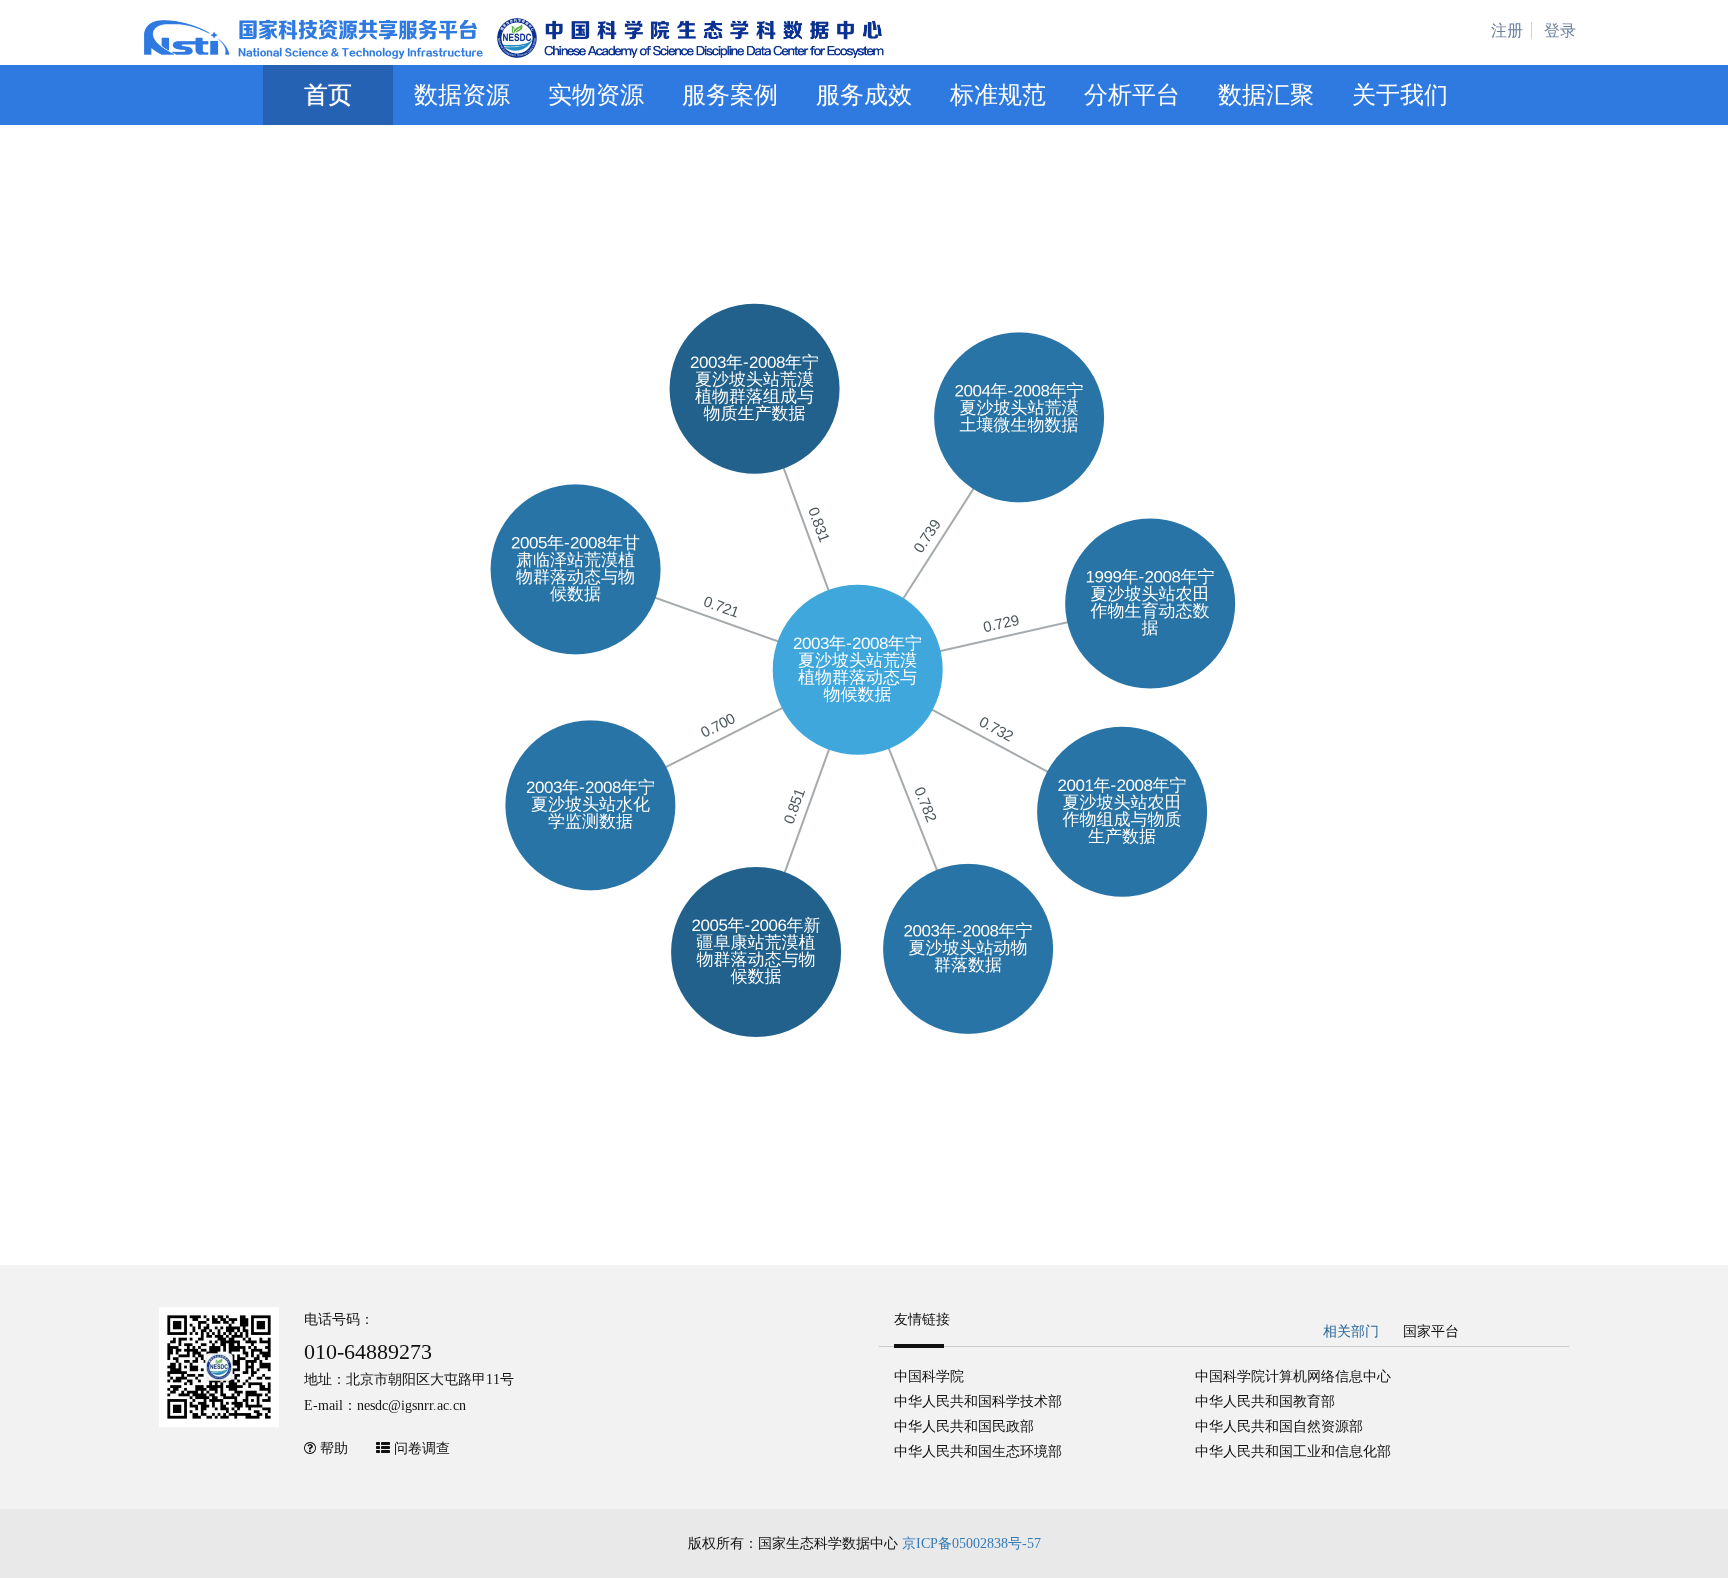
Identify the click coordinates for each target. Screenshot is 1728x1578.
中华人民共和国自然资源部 (1279, 1426)
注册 (1507, 30)
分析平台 (1132, 95)
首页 (328, 95)
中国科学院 (929, 1376)
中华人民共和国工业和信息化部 (1293, 1451)
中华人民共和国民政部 (964, 1426)
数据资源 (462, 95)
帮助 (334, 1448)
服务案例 (730, 95)
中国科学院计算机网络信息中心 (1293, 1376)
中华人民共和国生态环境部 (978, 1451)
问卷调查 (422, 1448)
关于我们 (1400, 95)
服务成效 (864, 95)
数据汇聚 (1266, 95)
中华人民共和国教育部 (1265, 1401)
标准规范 (998, 95)
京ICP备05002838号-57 (971, 1543)
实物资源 (596, 95)
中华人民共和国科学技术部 (978, 1401)
